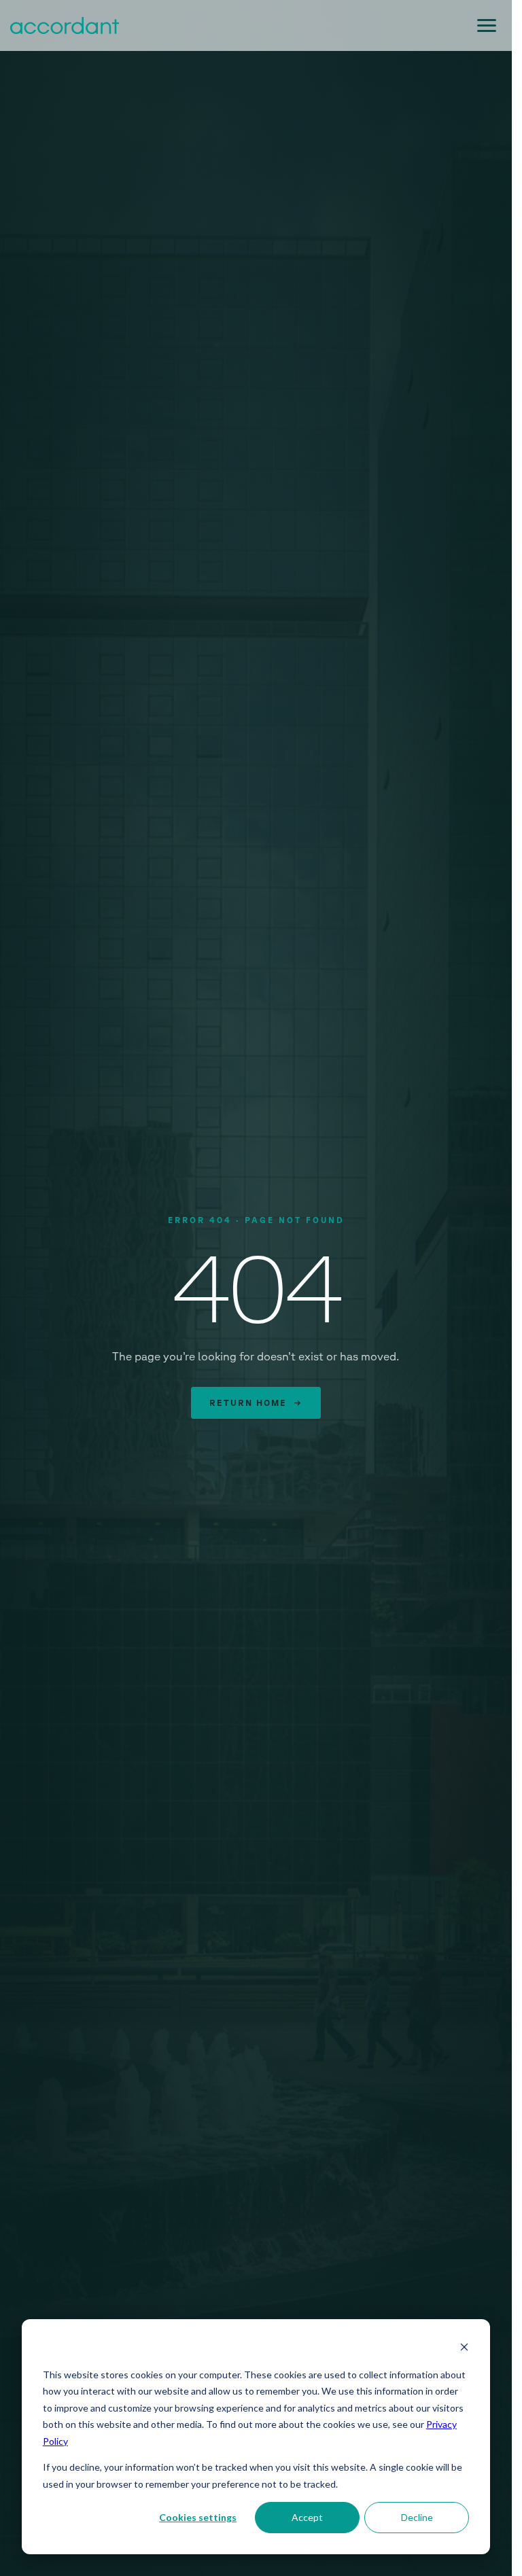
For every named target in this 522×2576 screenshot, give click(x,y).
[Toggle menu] (487, 25)
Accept (307, 2517)
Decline (417, 2517)
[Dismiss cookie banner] (464, 2349)
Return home (256, 1402)
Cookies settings (198, 2517)
